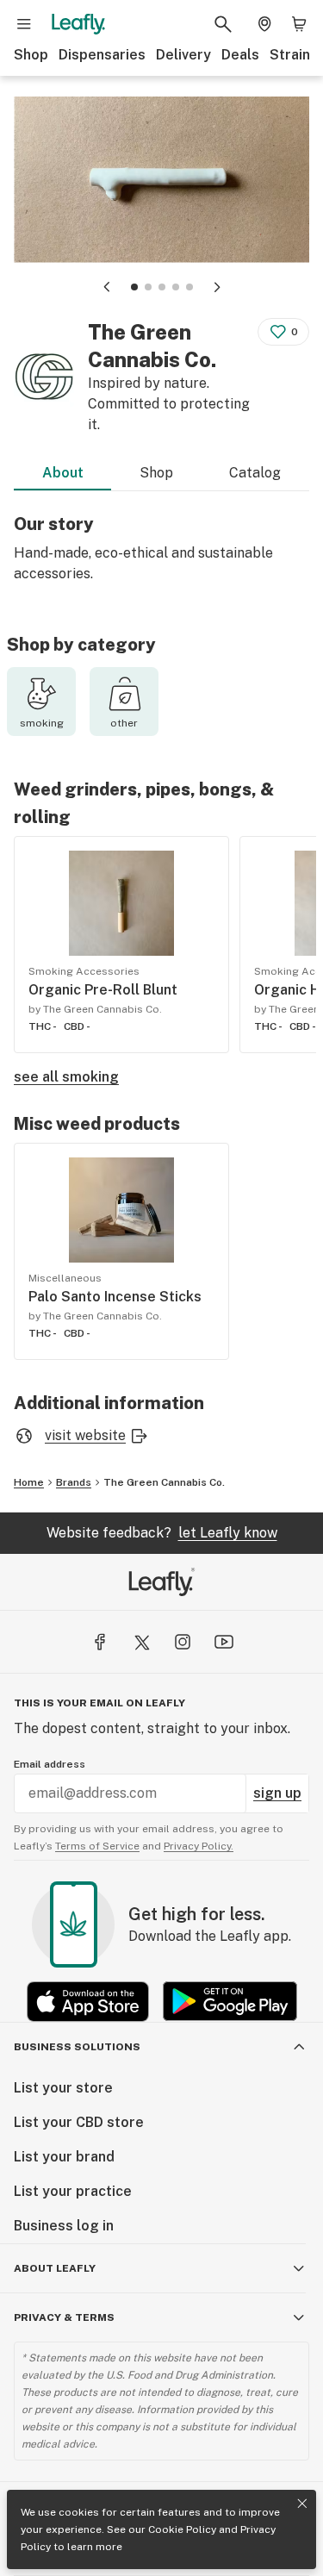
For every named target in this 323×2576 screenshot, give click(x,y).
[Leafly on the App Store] (88, 2002)
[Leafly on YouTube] (224, 1642)
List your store (63, 2088)
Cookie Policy (182, 2529)
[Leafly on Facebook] (100, 1642)
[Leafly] (78, 24)
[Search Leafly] (223, 24)
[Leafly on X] (141, 1642)
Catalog (255, 473)
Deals (240, 55)
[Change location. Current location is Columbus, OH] (264, 24)
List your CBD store (79, 2122)
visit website (85, 1435)
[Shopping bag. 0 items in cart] (299, 24)
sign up (277, 1793)
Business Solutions (77, 2047)
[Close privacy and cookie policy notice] (302, 2504)
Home (29, 1482)
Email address (50, 1764)
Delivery (183, 55)
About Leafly (55, 2268)
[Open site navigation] (24, 24)
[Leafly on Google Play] (230, 2002)
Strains (294, 55)
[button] (134, 287)
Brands (74, 1482)
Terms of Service (97, 1846)
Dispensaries (102, 55)
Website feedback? (162, 1533)
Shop (31, 55)
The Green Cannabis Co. (164, 1482)
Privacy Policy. (199, 1846)
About (63, 473)
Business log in (64, 2226)
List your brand (64, 2157)
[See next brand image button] (217, 287)
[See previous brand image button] (107, 287)
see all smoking (66, 1077)
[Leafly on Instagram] (183, 1642)
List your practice (73, 2191)
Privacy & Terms (64, 2317)
